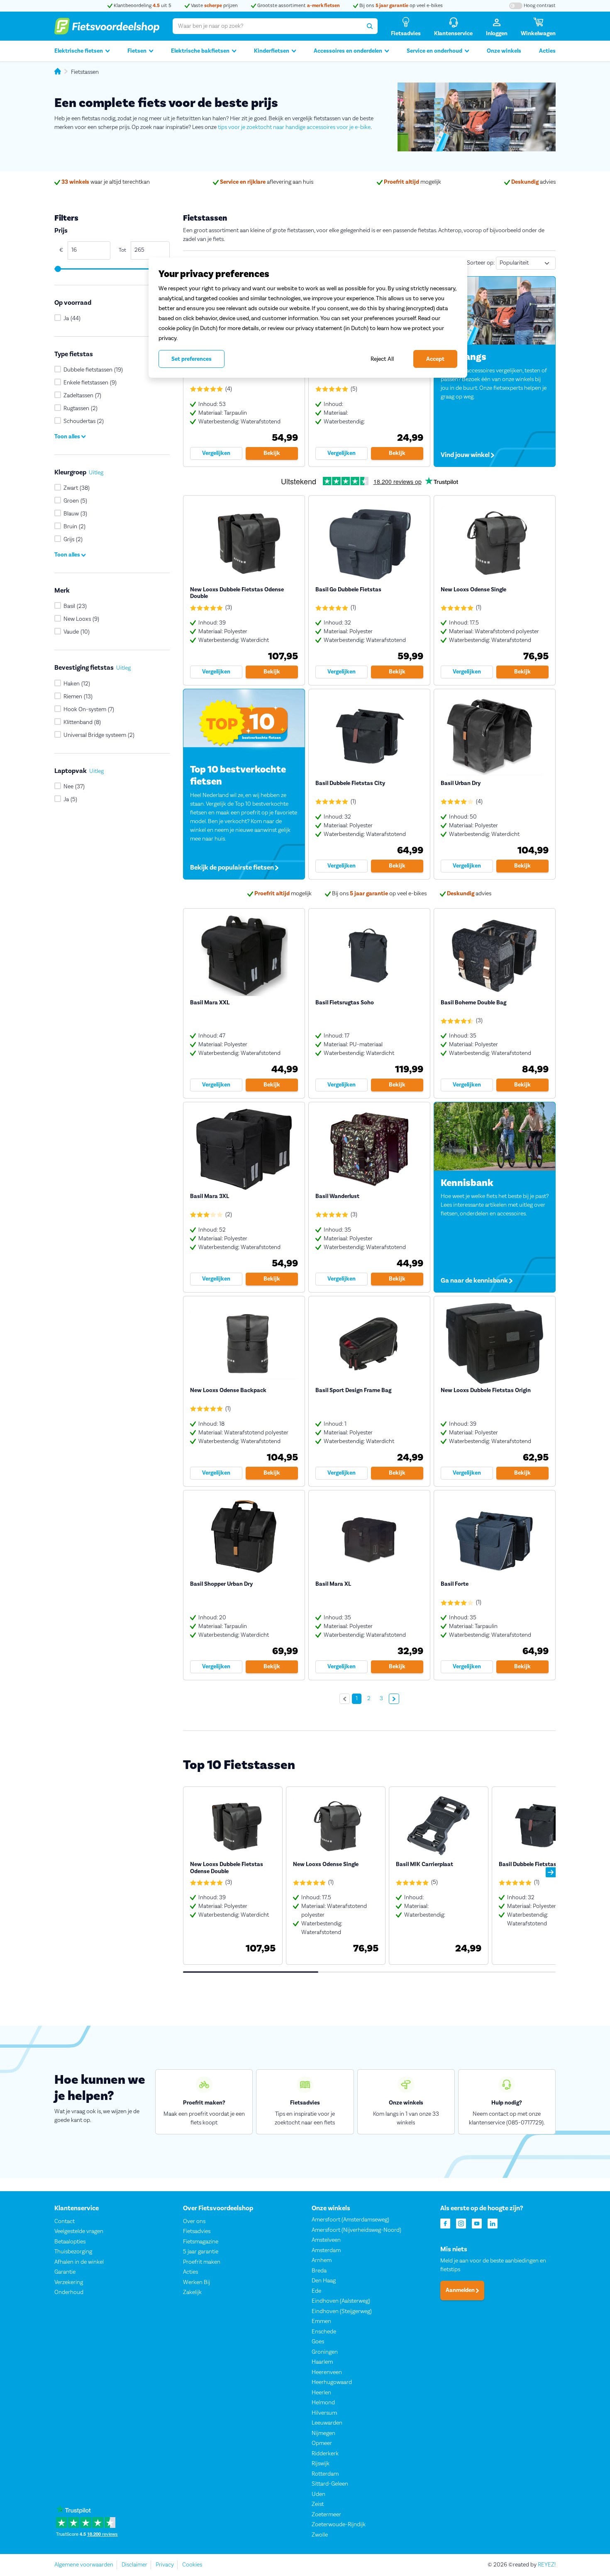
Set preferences (192, 359)
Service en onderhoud (434, 51)
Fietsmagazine (201, 2242)
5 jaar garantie (201, 2252)
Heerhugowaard (332, 2382)
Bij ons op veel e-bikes (400, 6)
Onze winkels (504, 51)
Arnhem (322, 2260)
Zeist (318, 2504)
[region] (308, 318)
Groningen (325, 2352)
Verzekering (69, 2282)
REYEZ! (547, 2565)
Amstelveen (326, 2240)
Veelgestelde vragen (79, 2231)
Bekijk (272, 453)
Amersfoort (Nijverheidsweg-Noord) (356, 2230)
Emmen (321, 2321)
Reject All (382, 359)
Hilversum (324, 2413)
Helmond (323, 2403)
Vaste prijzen (214, 6)
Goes (318, 2342)
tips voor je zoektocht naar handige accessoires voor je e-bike (294, 127)
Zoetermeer (326, 2515)
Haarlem (322, 2362)
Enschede (324, 2332)
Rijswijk (321, 2464)
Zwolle (320, 2535)
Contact (65, 2221)
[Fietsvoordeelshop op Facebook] (445, 2223)
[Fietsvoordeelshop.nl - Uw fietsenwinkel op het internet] (107, 26)
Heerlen (321, 2393)
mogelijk (412, 182)
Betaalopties (70, 2242)
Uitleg (96, 473)
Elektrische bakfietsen (200, 51)
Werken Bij (196, 2282)
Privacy (165, 2565)
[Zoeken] (370, 26)
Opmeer (322, 2443)
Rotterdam (325, 2474)
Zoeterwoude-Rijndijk (339, 2525)
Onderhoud (69, 2292)
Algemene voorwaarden (84, 2565)
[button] (551, 1872)
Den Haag (324, 2281)
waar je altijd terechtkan (106, 182)
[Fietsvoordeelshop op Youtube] (477, 2223)
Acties (547, 51)
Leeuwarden (327, 2423)
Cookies (192, 2565)
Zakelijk (192, 2292)
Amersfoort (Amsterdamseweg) (350, 2220)
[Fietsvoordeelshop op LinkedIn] (493, 2223)
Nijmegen (323, 2433)
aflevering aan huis (267, 182)
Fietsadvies (197, 2231)
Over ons (194, 2221)
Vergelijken (216, 453)
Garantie (65, 2272)
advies (533, 182)
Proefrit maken (202, 2262)
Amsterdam (326, 2250)
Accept (435, 359)
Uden (318, 2494)
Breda (319, 2271)
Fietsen (137, 51)
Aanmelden (461, 2291)
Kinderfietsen (272, 51)
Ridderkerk (325, 2454)
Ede (316, 2291)
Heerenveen (327, 2372)
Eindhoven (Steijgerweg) (342, 2311)
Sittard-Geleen (330, 2484)
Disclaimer (134, 2565)
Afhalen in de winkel (79, 2262)
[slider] (57, 269)
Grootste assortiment (298, 6)
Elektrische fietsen (79, 51)
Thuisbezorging (73, 2252)
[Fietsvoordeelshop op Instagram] (461, 2223)
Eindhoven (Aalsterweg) (341, 2301)
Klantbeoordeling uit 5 (142, 6)
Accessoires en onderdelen (348, 51)
